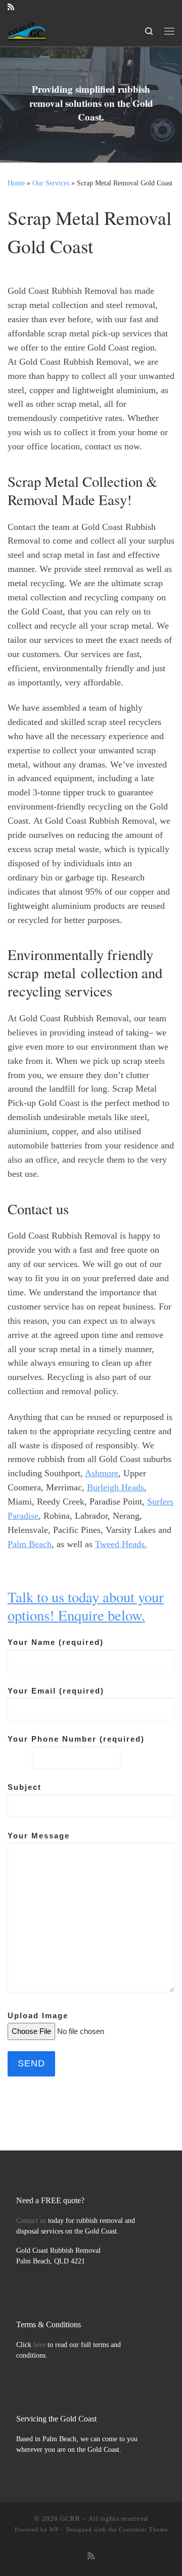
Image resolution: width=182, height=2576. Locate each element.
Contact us (31, 2221)
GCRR (70, 2519)
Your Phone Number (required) (76, 1739)
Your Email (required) (56, 1691)
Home (16, 183)
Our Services (51, 183)
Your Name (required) (56, 1642)
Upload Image (38, 2015)
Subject (25, 1787)
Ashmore (102, 1473)
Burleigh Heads (116, 1487)
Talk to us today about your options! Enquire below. (86, 1606)
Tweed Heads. (121, 1544)
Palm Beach (30, 1544)
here (39, 2345)
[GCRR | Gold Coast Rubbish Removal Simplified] (27, 29)
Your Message (39, 1836)
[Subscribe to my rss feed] (11, 7)
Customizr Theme (143, 2529)
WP (54, 2529)
